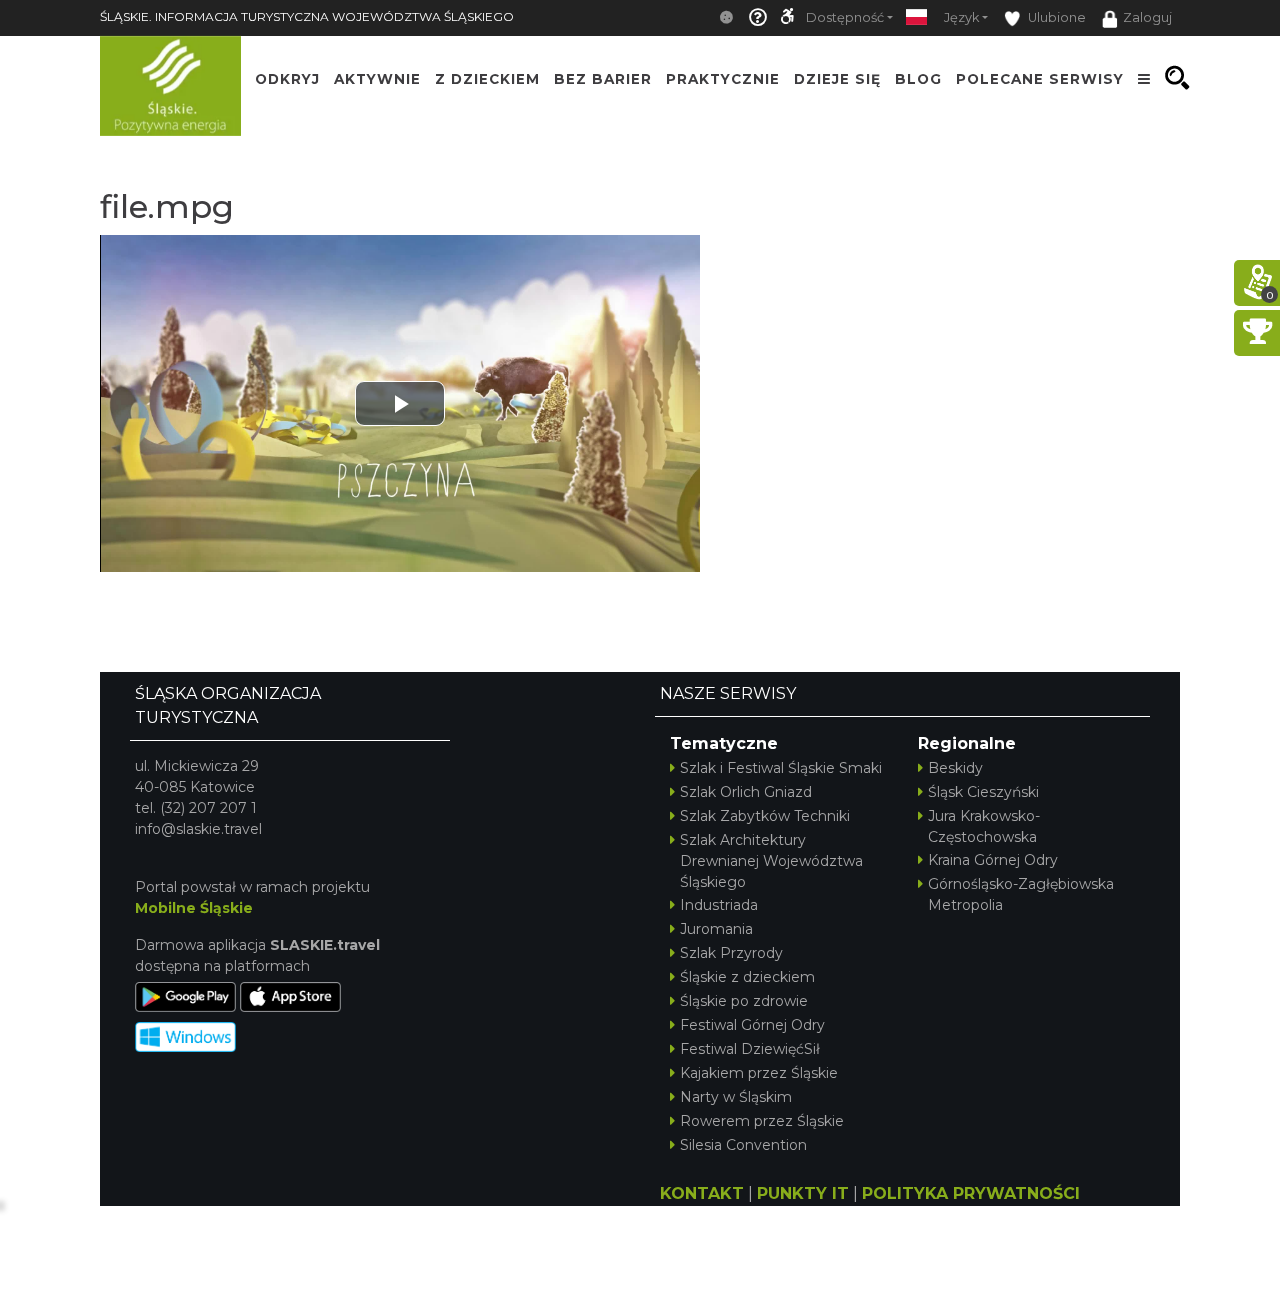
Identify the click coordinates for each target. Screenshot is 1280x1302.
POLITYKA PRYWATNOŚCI (971, 1193)
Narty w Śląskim (736, 1097)
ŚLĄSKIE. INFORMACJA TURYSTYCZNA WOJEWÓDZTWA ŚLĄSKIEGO (307, 16)
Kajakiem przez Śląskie (759, 1073)
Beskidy (955, 768)
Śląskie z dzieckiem (747, 977)
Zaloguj (1147, 17)
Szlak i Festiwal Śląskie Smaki (781, 768)
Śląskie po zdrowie (744, 1001)
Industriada (719, 905)
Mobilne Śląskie (194, 908)
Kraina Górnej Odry (993, 860)
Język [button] (961, 17)
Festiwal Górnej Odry (752, 1025)
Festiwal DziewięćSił (750, 1049)
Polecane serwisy (1040, 78)
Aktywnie (377, 78)
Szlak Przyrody (731, 953)
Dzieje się (837, 78)
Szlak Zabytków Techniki (765, 816)
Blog (918, 78)
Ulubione (1055, 17)
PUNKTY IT (803, 1193)
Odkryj (287, 78)
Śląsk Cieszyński (983, 792)
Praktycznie (723, 78)
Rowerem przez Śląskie (762, 1121)
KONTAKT (702, 1193)
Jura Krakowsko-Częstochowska (984, 826)
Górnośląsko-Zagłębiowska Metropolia (1021, 894)
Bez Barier (603, 78)
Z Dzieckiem (487, 78)
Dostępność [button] (845, 17)
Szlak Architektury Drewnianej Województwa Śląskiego (771, 861)
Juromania (716, 929)
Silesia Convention (743, 1145)
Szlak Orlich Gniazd (746, 792)
